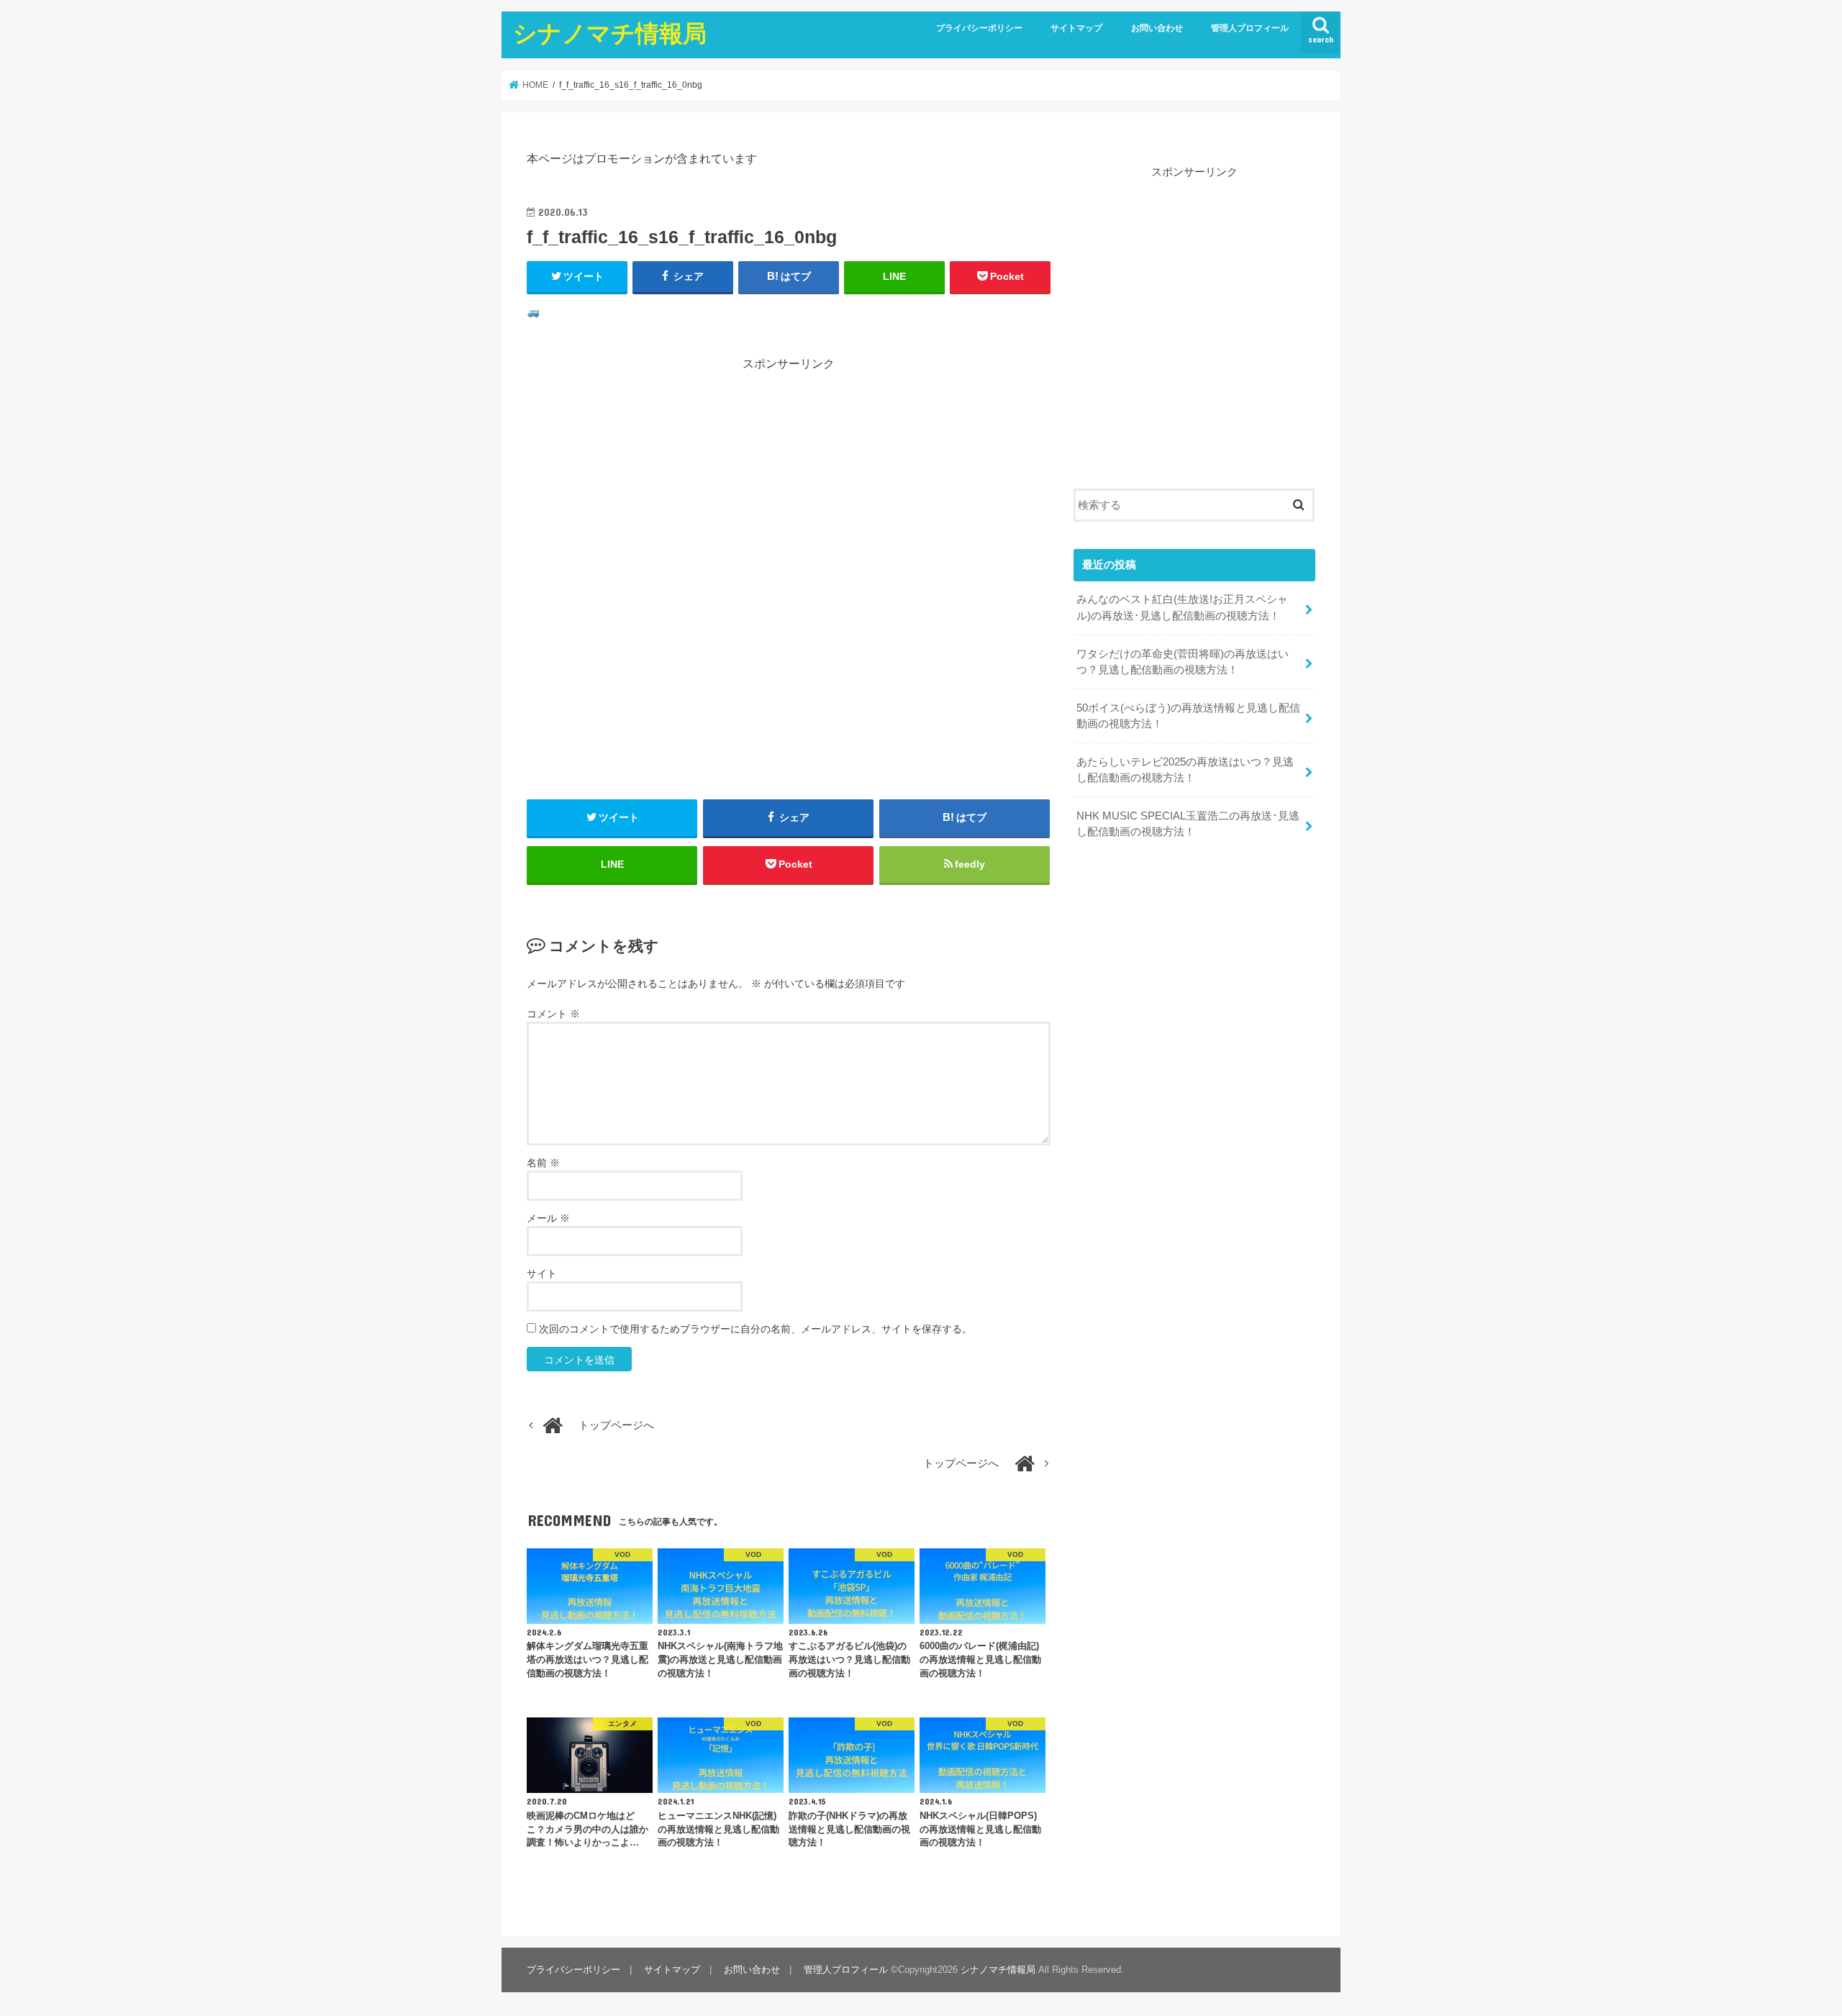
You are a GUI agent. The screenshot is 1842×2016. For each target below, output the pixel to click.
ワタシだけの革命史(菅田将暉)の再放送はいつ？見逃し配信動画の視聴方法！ (1183, 662)
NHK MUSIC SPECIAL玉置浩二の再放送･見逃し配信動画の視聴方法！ (1188, 824)
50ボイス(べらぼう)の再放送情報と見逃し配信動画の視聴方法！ (1188, 716)
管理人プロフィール (1250, 28)
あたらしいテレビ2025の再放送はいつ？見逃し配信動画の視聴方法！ (1185, 770)
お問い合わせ (1157, 28)
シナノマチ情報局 (610, 33)
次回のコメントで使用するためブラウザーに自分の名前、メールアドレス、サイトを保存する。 (756, 1329)
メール (548, 1218)
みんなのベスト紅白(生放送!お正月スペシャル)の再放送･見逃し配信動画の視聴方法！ (1182, 607)
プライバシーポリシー (979, 28)
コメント (553, 1014)
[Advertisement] (789, 473)
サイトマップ (1076, 28)
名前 (543, 1163)
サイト (542, 1273)
